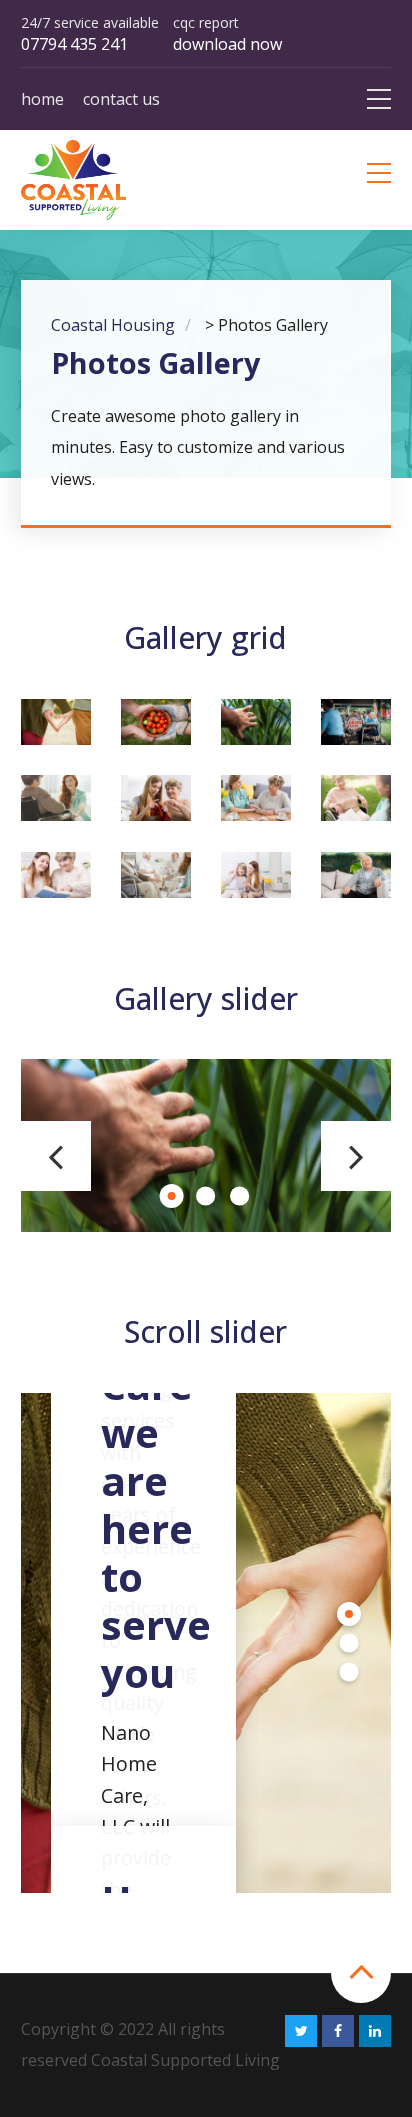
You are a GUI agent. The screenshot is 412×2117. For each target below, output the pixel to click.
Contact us (121, 99)
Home (42, 99)
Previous (56, 1156)
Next (356, 1156)
